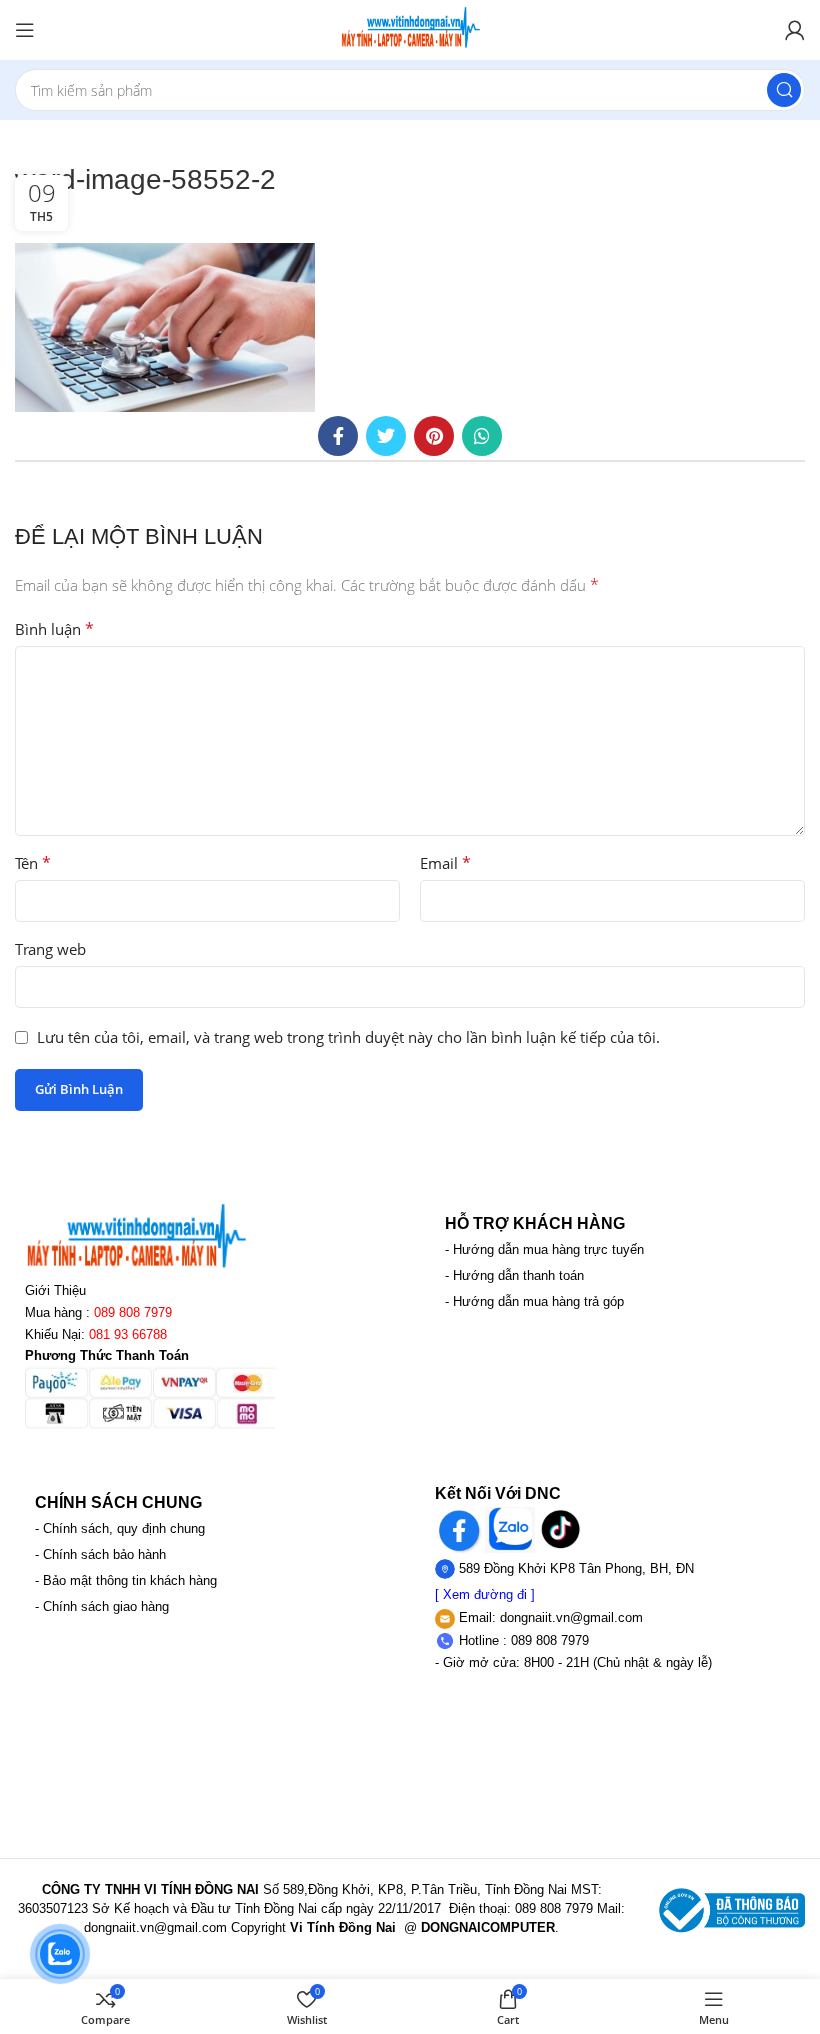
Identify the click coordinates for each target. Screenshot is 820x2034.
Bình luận (54, 629)
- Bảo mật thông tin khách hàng (126, 1580)
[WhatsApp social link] (482, 436)
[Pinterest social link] (434, 436)
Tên (33, 863)
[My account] (795, 30)
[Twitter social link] (386, 436)
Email (445, 863)
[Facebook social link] (338, 436)
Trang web (50, 949)
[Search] (784, 90)
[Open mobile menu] (25, 30)
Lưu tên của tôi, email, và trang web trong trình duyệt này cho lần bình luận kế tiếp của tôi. (348, 1037)
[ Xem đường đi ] (485, 1594)
